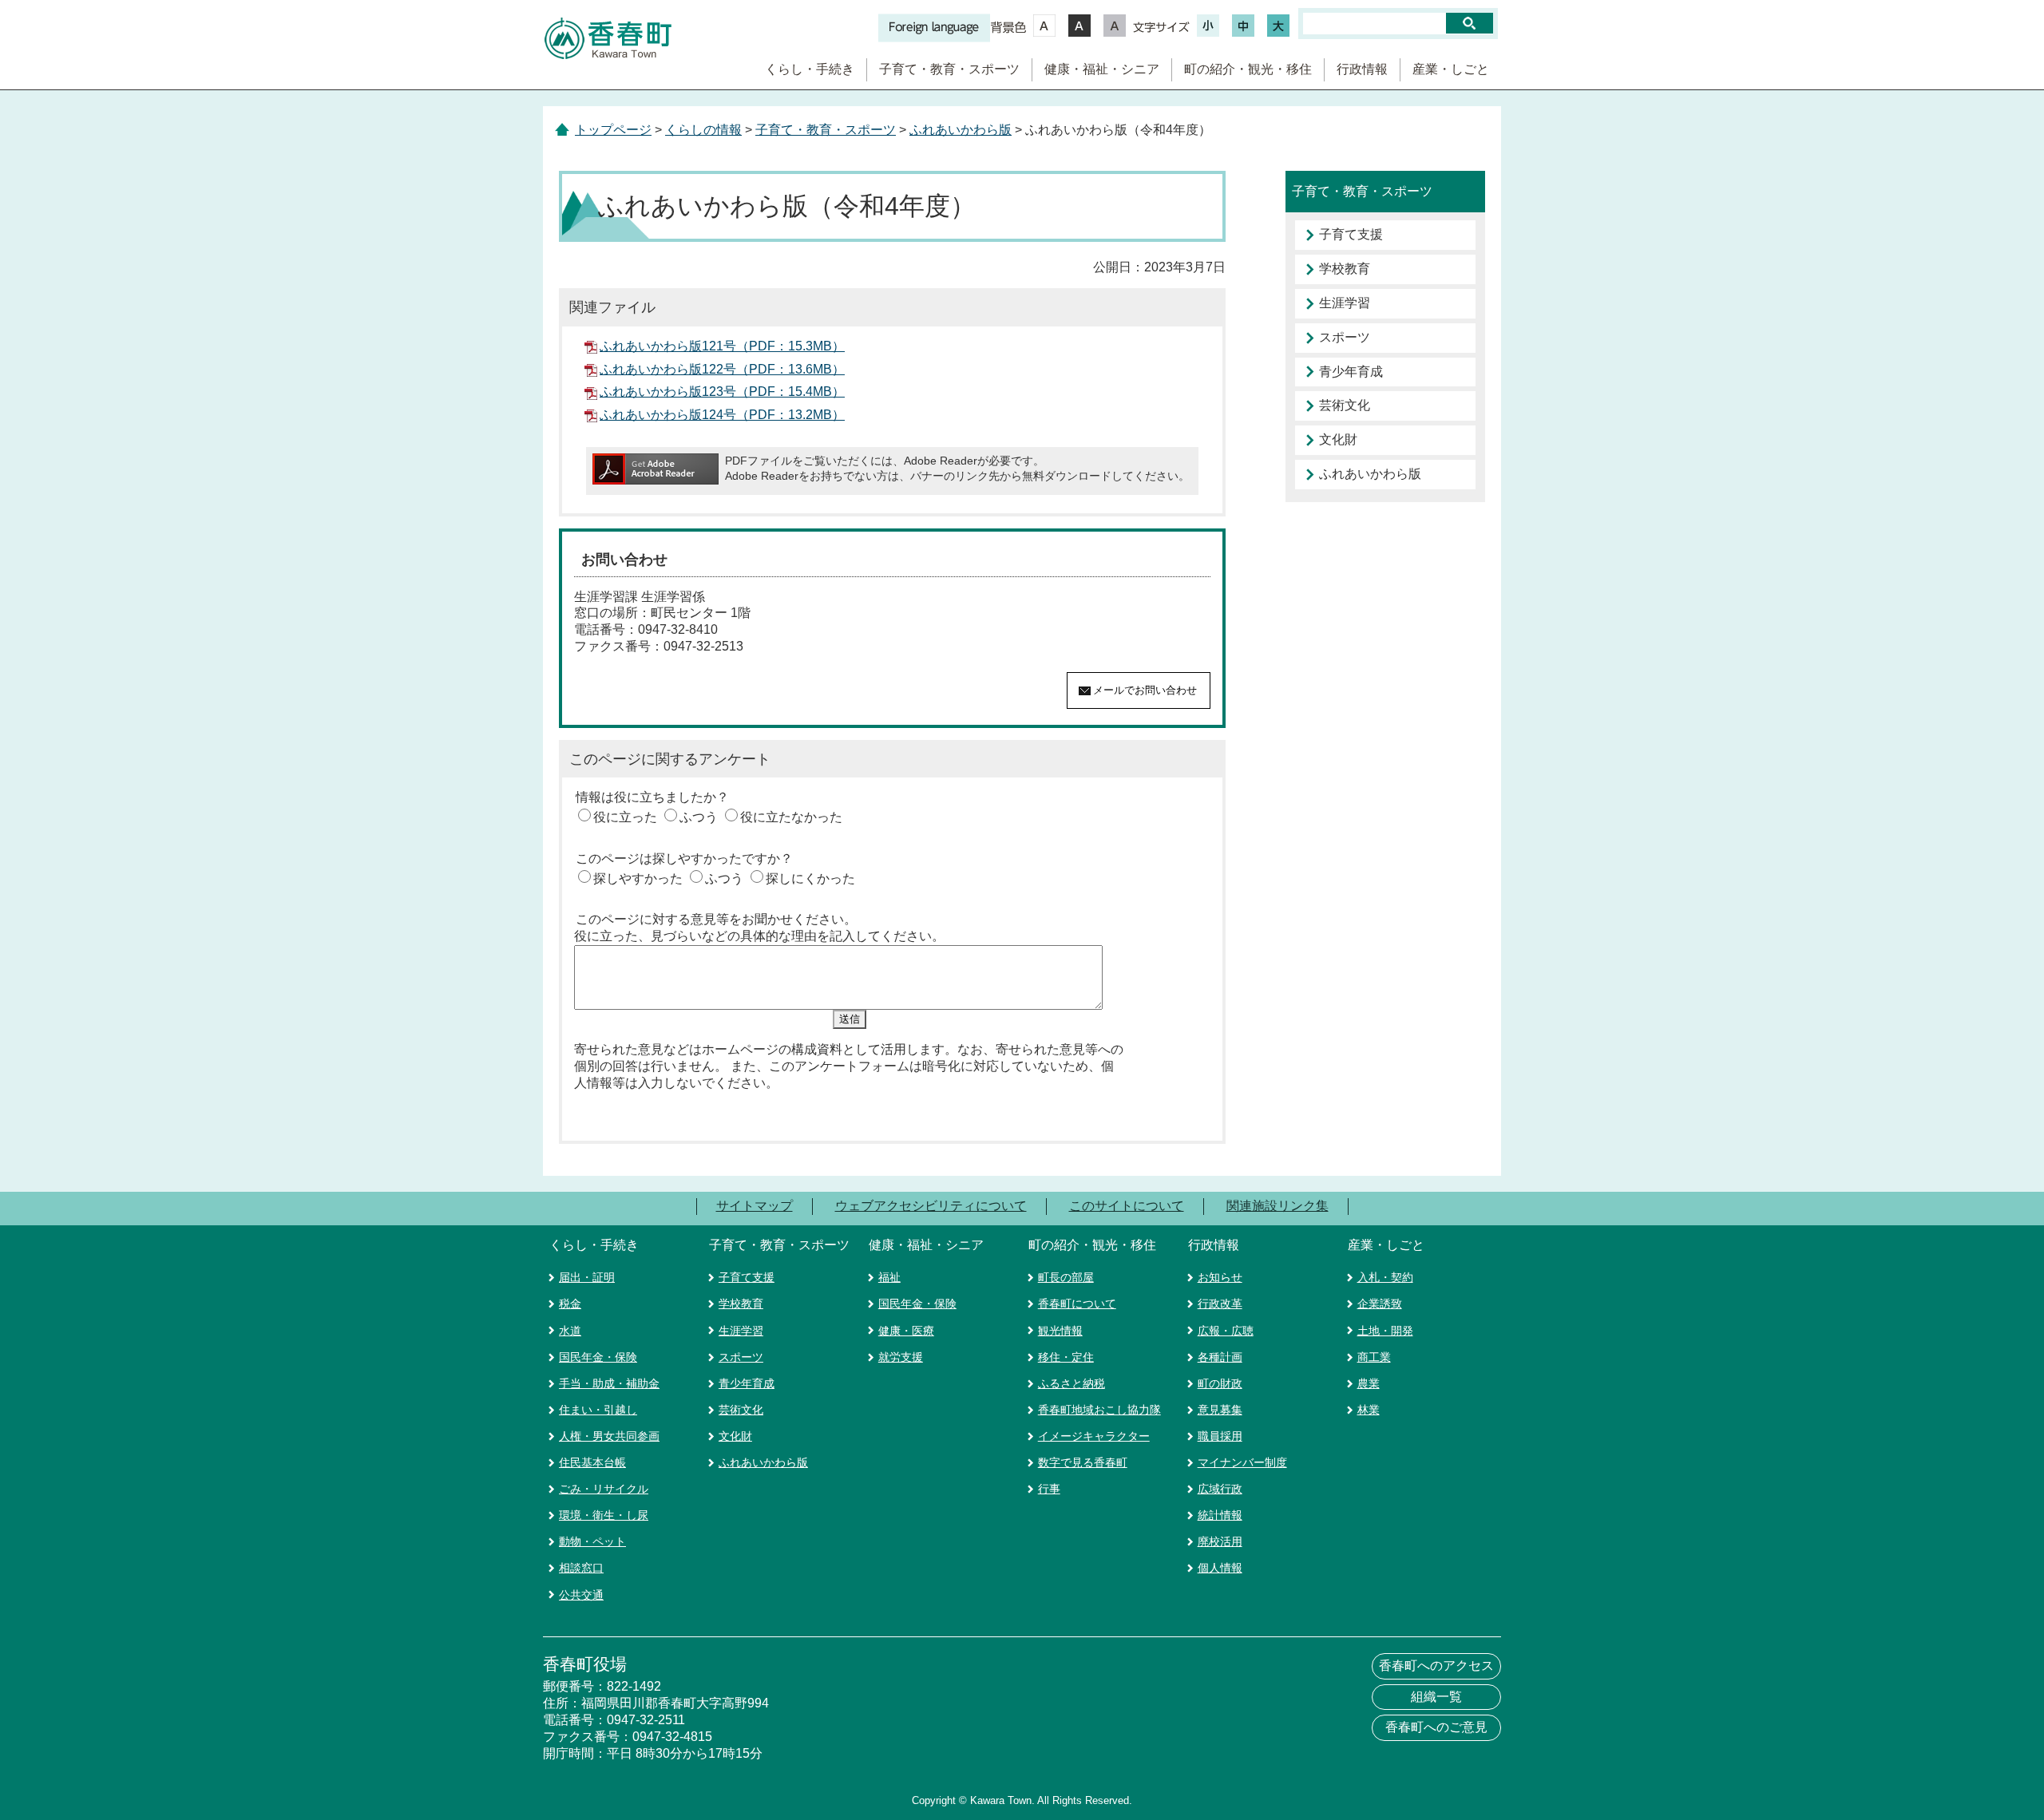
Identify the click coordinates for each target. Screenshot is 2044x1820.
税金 (570, 1304)
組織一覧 (1436, 1697)
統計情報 (1220, 1515)
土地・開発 (1385, 1331)
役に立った (625, 817)
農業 (1369, 1383)
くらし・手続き (810, 69)
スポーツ (1345, 337)
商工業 (1374, 1357)
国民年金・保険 (598, 1357)
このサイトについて (1127, 1206)
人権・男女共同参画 (609, 1436)
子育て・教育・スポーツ (949, 69)
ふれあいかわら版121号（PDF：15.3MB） (722, 346)
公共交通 (581, 1595)
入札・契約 (1385, 1277)
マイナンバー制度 (1242, 1462)
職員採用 (1220, 1436)
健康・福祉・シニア (1102, 69)
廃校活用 (1220, 1541)
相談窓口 (581, 1568)
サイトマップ (755, 1206)
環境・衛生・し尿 (604, 1515)
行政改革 (1220, 1304)
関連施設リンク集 (1277, 1206)
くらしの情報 (703, 130)
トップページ (613, 130)
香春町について (1077, 1304)
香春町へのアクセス (1436, 1666)
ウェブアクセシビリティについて (931, 1206)
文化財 (1338, 439)
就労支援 (901, 1357)
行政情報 (1362, 69)
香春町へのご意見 (1436, 1727)
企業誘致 (1380, 1304)
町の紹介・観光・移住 (1248, 69)
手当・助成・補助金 (609, 1383)
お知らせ (1220, 1277)
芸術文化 (1345, 405)
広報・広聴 (1226, 1331)
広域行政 (1220, 1489)
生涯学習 (1345, 303)
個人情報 (1220, 1568)
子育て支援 (1351, 234)
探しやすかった (638, 878)
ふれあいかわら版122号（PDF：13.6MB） (722, 369)
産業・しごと (1451, 69)
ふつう (699, 817)
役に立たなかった (791, 817)
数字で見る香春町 (1083, 1462)
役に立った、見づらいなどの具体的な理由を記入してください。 (759, 936)
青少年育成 (1351, 372)
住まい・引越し (598, 1410)
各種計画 (1220, 1357)
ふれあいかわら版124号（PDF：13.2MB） (722, 415)
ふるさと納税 (1072, 1383)
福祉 (889, 1277)
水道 (570, 1331)
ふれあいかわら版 (961, 130)
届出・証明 (587, 1277)
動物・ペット (592, 1541)
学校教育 (1345, 269)
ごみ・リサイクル (604, 1489)
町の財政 (1220, 1383)
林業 (1369, 1410)
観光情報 (1060, 1331)
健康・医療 (906, 1331)
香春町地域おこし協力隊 (1099, 1410)
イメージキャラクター (1094, 1436)
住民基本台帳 (592, 1462)
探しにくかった (810, 878)
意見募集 (1220, 1410)
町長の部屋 (1066, 1277)
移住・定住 (1066, 1357)
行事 (1049, 1489)
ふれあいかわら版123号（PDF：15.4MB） (722, 392)
